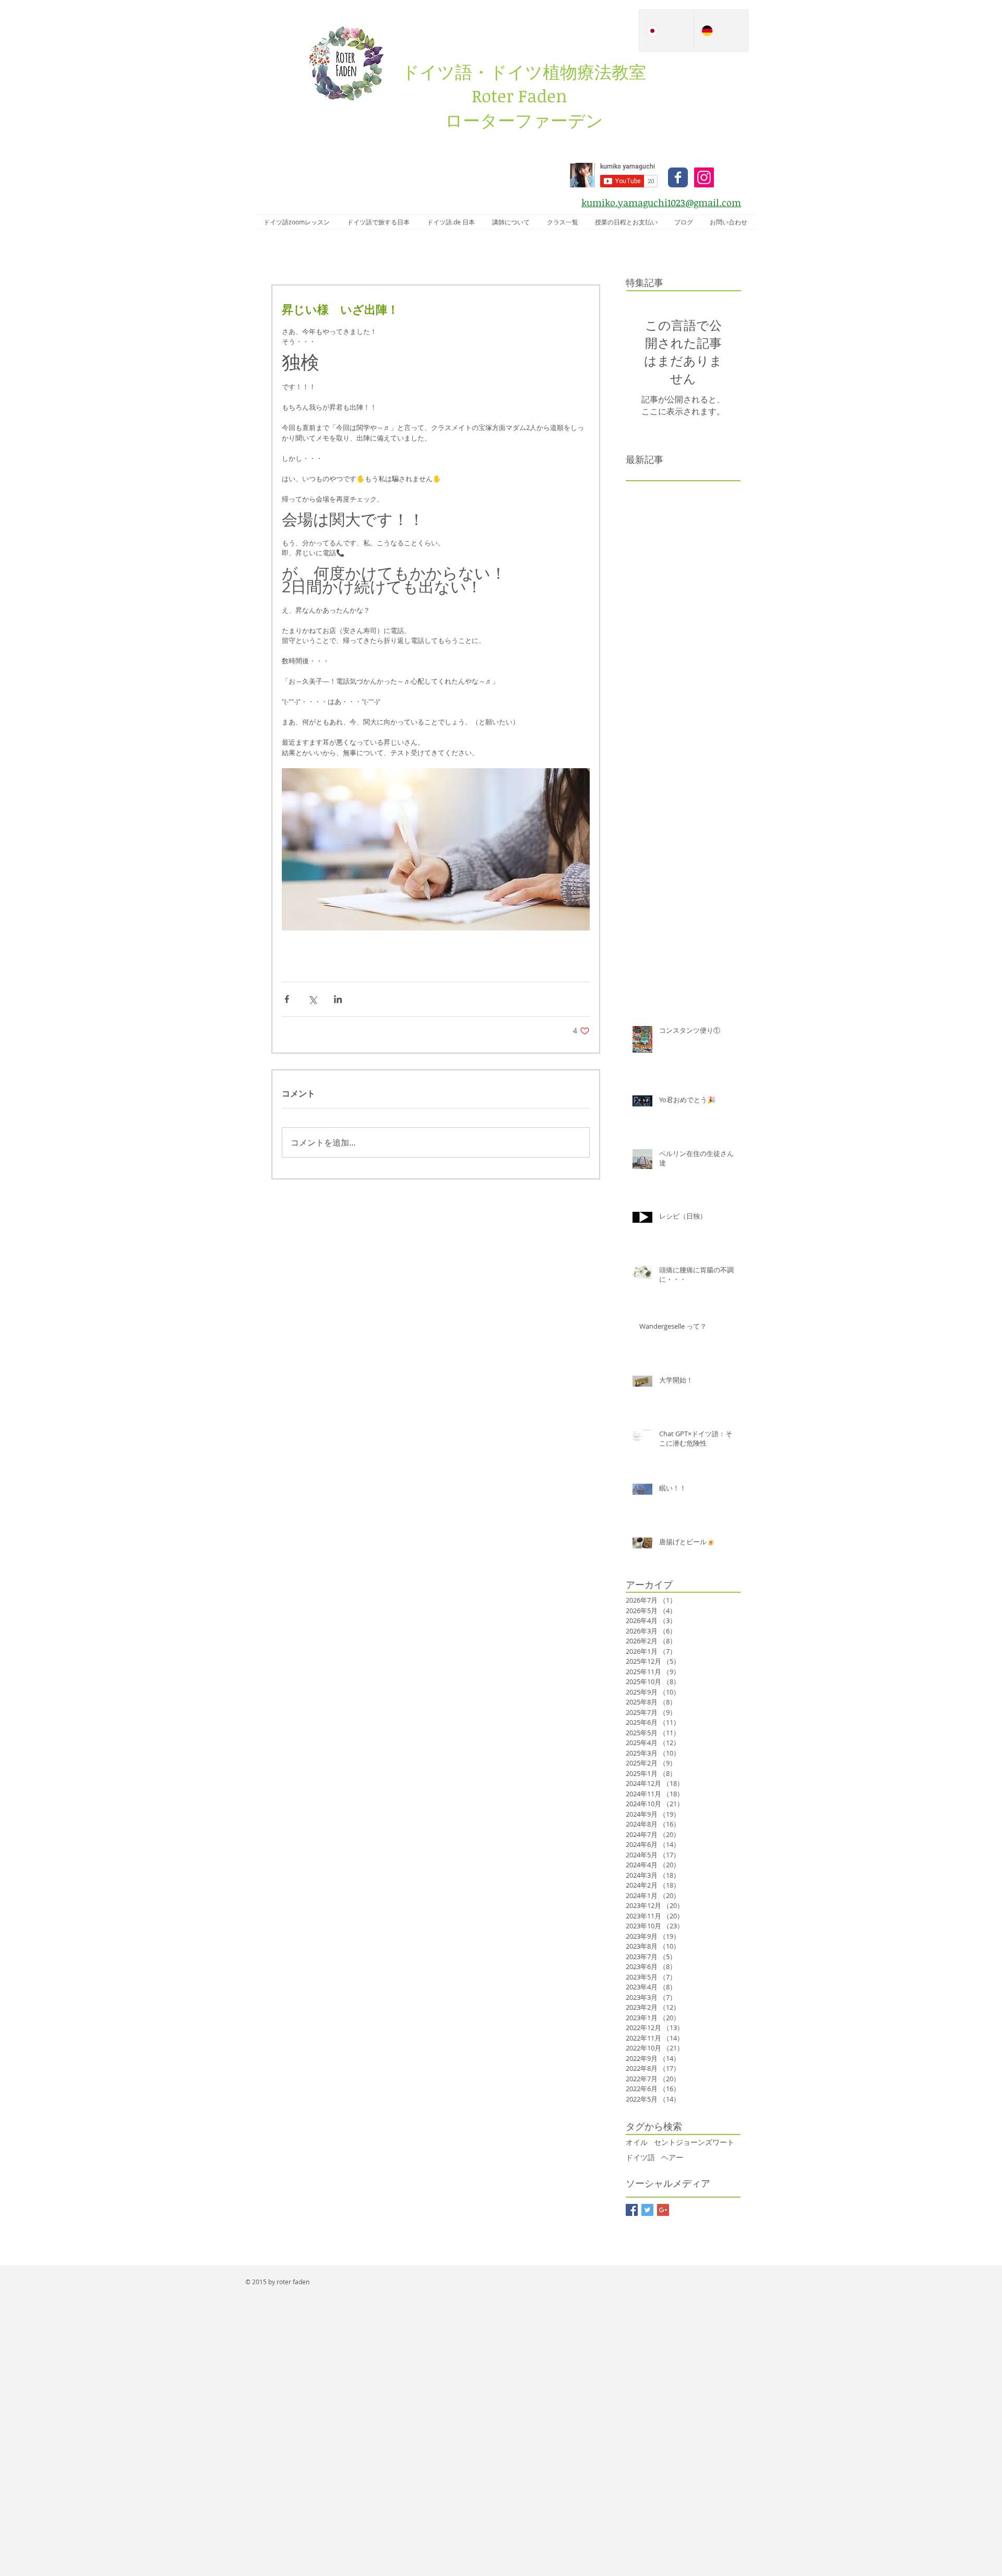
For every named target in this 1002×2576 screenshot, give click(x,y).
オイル (637, 2142)
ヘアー (672, 2157)
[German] (721, 31)
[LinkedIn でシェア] (338, 999)
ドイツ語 (640, 2157)
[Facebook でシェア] (287, 999)
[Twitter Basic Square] (647, 2210)
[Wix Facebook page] (678, 177)
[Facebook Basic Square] (632, 2210)
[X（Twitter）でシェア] (312, 999)
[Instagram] (704, 177)
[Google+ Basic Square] (663, 2210)
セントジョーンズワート (694, 2142)
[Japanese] (666, 31)
